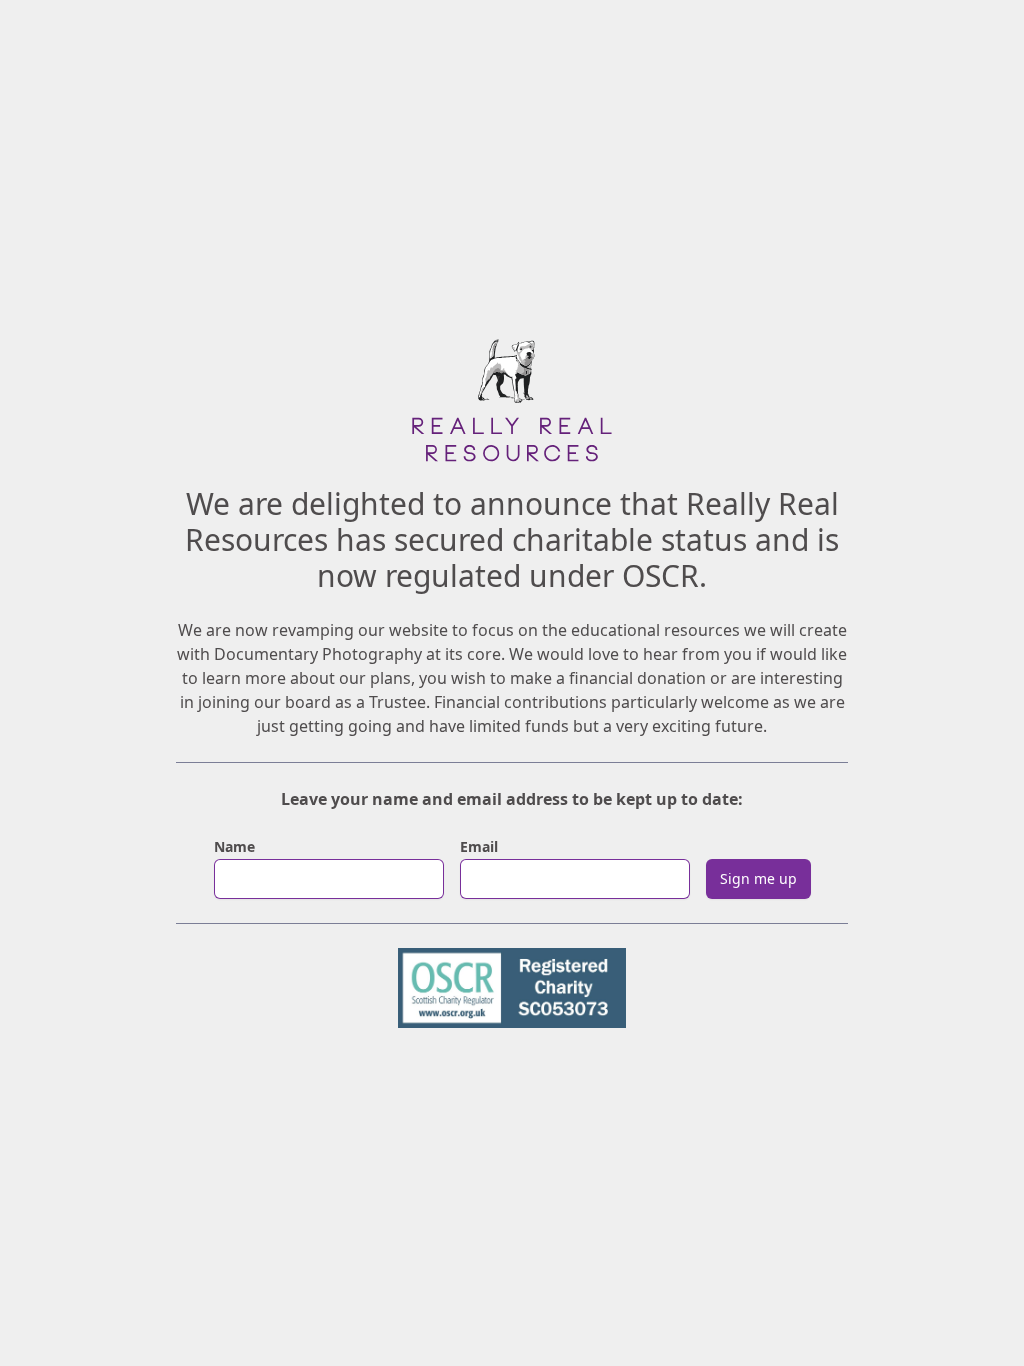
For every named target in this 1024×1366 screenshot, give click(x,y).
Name (234, 846)
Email (479, 846)
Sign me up (758, 878)
